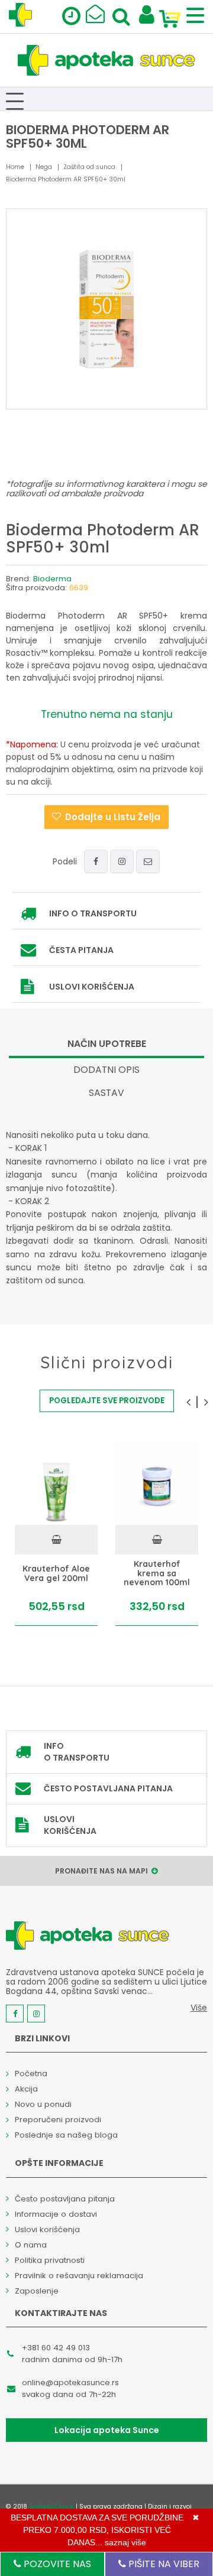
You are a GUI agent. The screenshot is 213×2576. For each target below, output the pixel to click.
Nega (44, 167)
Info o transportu (93, 913)
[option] (56, 1534)
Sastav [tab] (106, 1093)
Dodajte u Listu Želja (113, 817)
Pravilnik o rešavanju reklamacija (79, 2276)
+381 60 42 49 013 (56, 2348)
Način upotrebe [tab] (107, 1044)
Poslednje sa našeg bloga (66, 2135)
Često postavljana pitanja (108, 1788)
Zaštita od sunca (89, 167)
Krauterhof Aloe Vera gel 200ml (56, 1574)
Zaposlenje (37, 2291)
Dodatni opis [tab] (106, 1070)
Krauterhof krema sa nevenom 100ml (157, 1573)
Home (15, 167)
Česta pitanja (81, 950)
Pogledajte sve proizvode (107, 1401)
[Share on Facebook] (96, 861)
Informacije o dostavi (56, 2214)
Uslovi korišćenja (92, 987)
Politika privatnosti (50, 2260)
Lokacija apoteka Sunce (107, 2430)
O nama (31, 2245)
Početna (31, 2074)
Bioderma (52, 579)
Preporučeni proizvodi (58, 2120)
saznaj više (125, 2542)
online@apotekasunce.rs (70, 2383)
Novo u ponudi (43, 2104)
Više (199, 2008)
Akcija (26, 2089)
